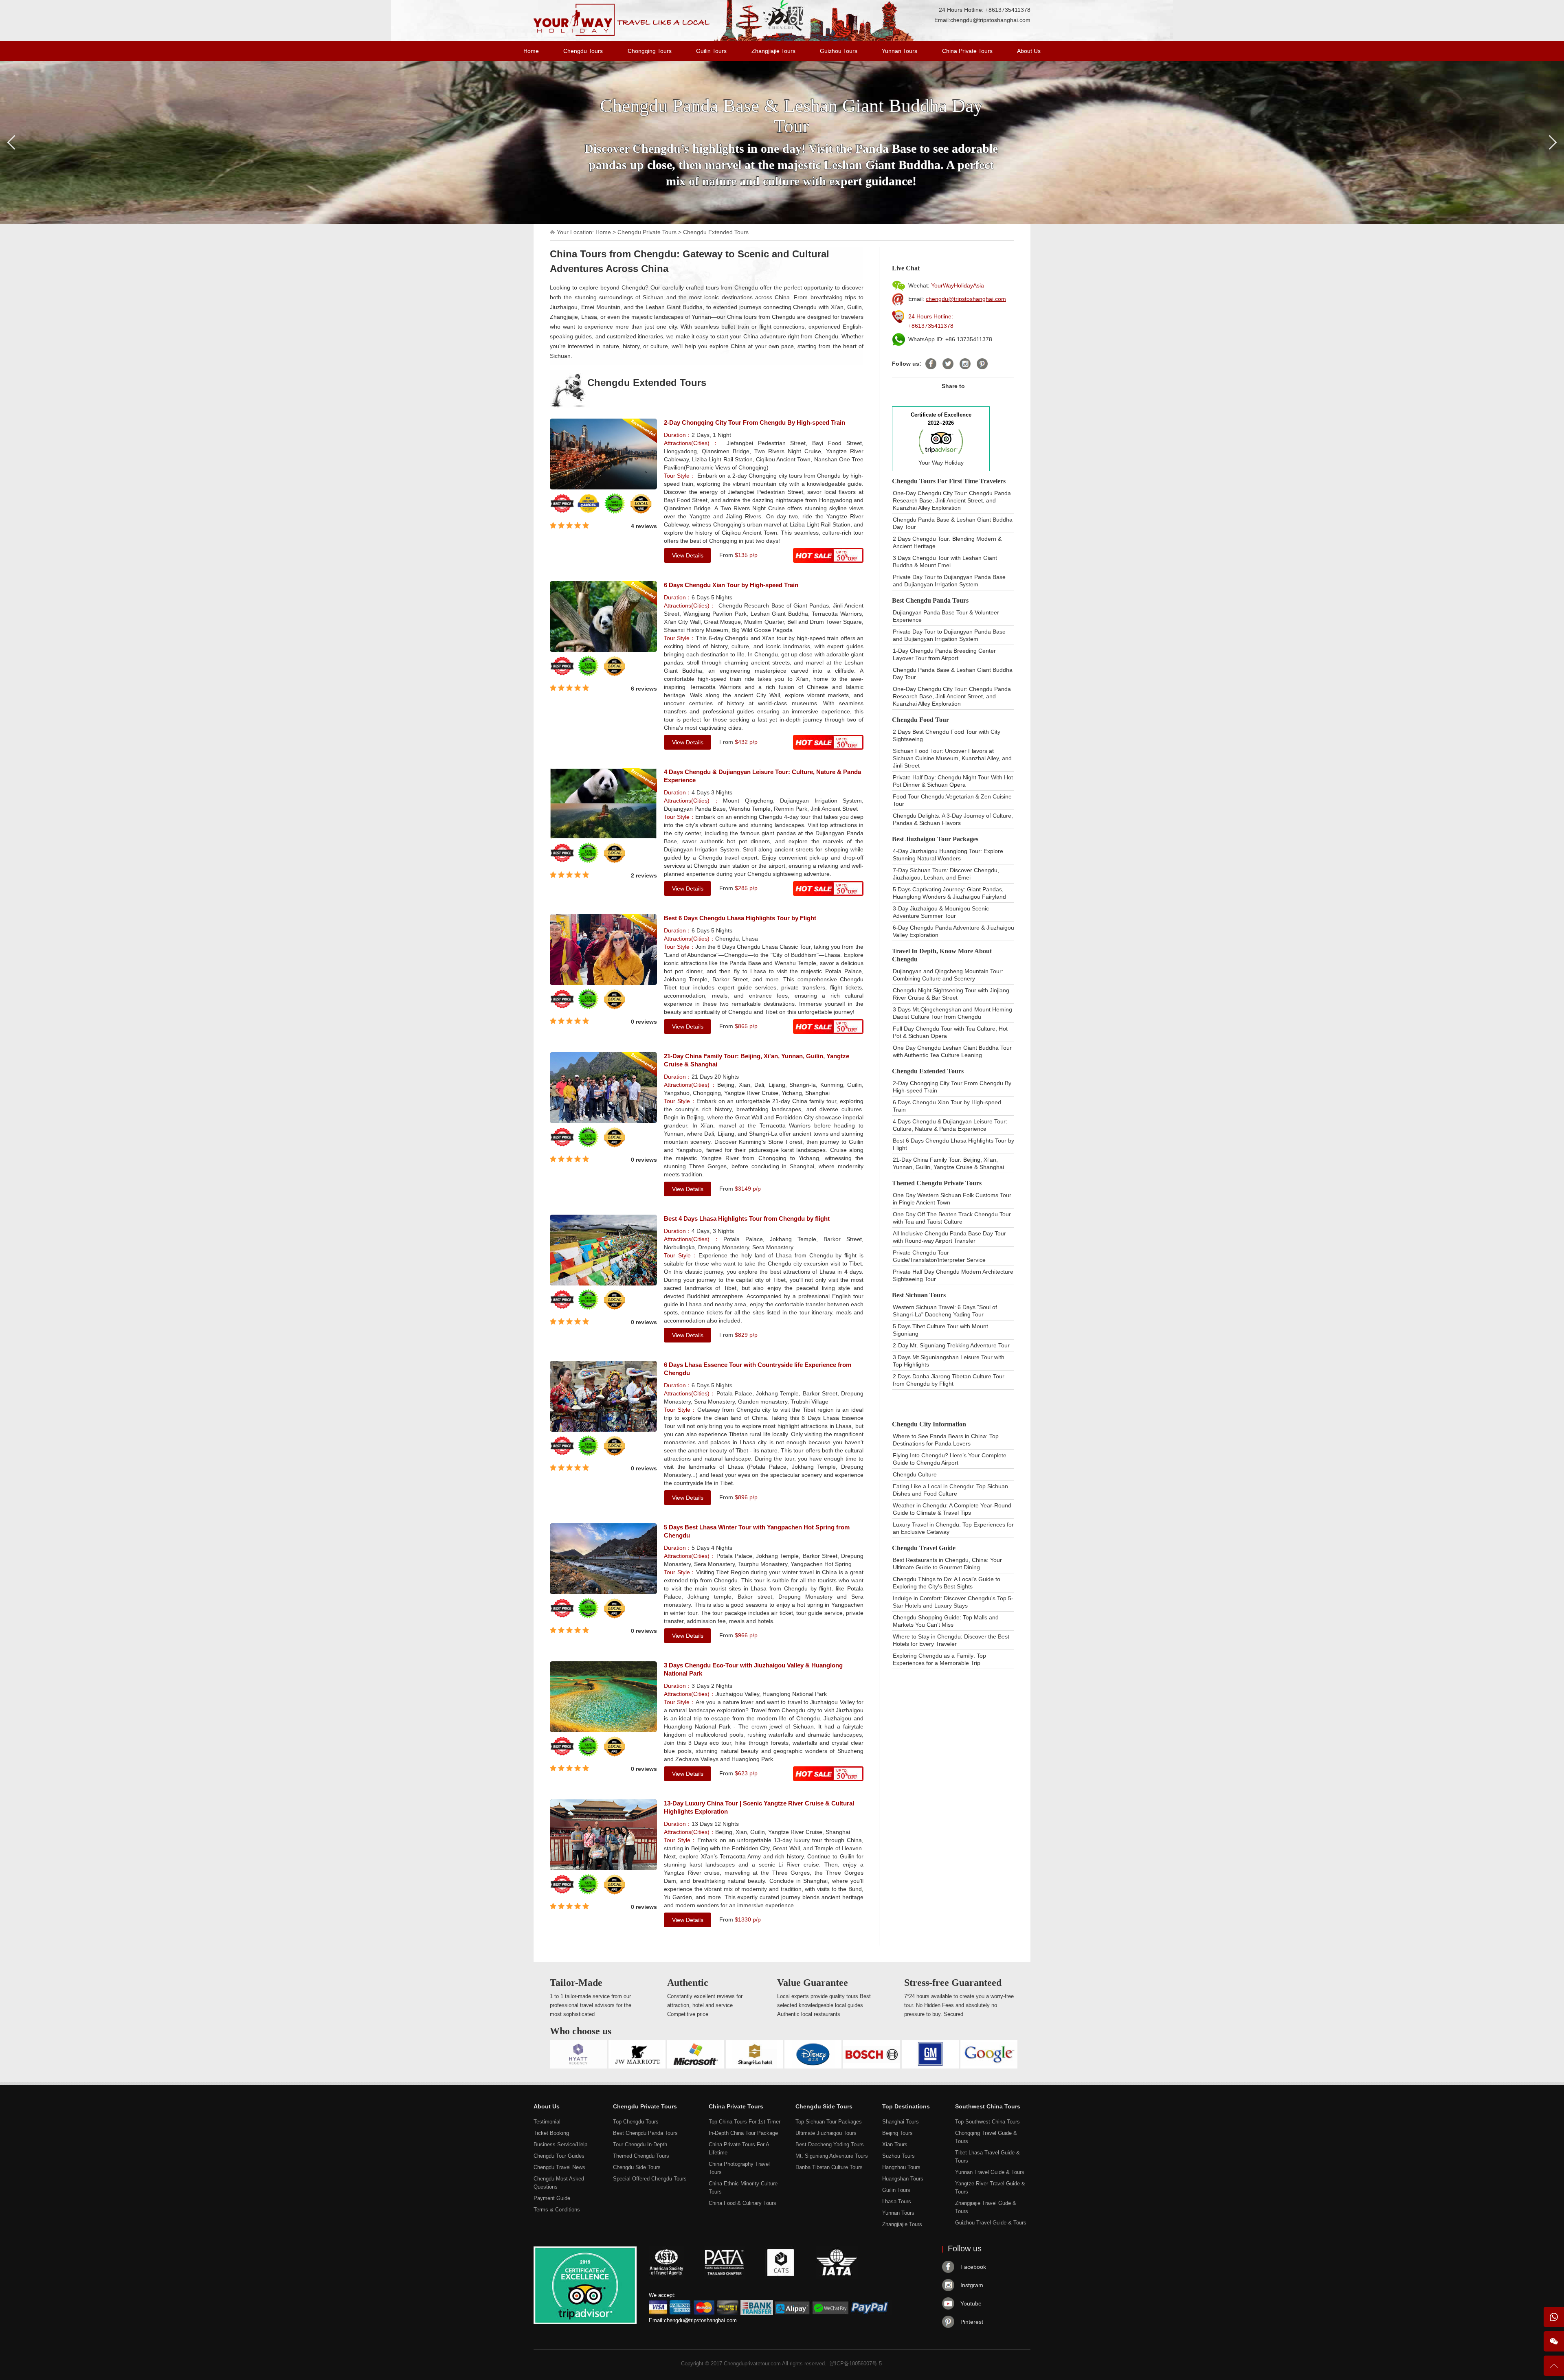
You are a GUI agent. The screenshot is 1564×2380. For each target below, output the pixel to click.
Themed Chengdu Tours (641, 2156)
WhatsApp (1554, 2317)
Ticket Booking (551, 2133)
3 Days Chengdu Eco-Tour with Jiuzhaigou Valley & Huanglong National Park (753, 1669)
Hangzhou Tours (901, 2167)
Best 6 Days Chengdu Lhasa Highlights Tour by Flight (740, 918)
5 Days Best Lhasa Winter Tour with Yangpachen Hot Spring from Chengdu (757, 1531)
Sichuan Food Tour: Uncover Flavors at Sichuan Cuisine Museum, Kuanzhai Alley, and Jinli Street (952, 758)
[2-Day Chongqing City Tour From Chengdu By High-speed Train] (603, 487)
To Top (1554, 2369)
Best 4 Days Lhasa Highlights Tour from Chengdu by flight (747, 1219)
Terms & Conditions (557, 2210)
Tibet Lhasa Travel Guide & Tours (987, 2157)
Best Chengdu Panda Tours (930, 600)
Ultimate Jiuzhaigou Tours (826, 2133)
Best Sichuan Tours (919, 1295)
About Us (1029, 51)
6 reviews (644, 689)
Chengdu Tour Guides (559, 2156)
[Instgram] (965, 364)
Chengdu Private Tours (647, 232)
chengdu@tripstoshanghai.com (990, 20)
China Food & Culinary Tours (742, 2203)
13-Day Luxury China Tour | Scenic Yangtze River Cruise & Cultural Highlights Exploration (759, 1807)
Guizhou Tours (839, 51)
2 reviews (644, 875)
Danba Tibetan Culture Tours (829, 2167)
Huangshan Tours (903, 2179)
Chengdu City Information (929, 1424)
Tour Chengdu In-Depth (640, 2144)
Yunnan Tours (900, 51)
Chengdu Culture (915, 1474)
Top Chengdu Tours (636, 2122)
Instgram (972, 2285)
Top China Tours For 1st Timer (745, 2122)
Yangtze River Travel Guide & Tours (990, 2188)
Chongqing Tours (650, 51)
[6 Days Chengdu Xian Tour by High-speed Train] (603, 650)
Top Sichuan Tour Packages (829, 2122)
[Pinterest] (982, 364)
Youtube (971, 2303)
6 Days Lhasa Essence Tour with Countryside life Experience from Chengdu (758, 1369)
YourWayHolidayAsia (958, 285)
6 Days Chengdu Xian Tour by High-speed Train (731, 585)
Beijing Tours (897, 2133)
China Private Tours (967, 51)
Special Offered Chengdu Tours (650, 2179)
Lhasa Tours (897, 2201)
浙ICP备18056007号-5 (856, 2364)
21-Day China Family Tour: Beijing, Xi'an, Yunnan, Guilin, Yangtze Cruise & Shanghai (757, 1060)
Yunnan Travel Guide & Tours (990, 2172)
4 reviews (644, 526)
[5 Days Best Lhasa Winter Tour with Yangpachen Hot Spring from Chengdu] (603, 1592)
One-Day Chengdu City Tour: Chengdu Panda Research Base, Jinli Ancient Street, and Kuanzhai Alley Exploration (952, 500)
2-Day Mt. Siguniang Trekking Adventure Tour (951, 1345)
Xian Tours (895, 2144)
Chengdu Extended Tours (716, 232)
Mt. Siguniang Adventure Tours (832, 2156)
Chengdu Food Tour (920, 720)
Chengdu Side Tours (637, 2167)
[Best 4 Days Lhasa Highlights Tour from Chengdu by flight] (603, 1283)
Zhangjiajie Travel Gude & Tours (986, 2207)
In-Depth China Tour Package (743, 2133)
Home (531, 51)
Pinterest (972, 2322)
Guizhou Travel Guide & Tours (991, 2223)
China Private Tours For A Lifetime (739, 2149)
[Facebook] (931, 364)
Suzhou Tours (898, 2156)
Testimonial (547, 2122)
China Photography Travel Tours (739, 2168)
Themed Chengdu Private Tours (937, 1183)
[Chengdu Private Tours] (622, 34)
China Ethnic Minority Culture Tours (743, 2188)
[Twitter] (948, 364)
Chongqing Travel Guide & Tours (986, 2137)
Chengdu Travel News (559, 2167)
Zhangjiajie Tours (773, 51)
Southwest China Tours (988, 2106)
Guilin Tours (711, 51)
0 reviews (644, 1022)
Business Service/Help (560, 2144)
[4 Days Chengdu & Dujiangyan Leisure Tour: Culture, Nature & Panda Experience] (603, 837)
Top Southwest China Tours (987, 2122)
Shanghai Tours (901, 2122)
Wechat (1554, 2341)
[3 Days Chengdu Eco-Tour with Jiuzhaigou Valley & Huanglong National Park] (603, 1730)
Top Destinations (906, 2106)
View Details (688, 555)
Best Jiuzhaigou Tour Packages (935, 839)
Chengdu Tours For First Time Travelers (949, 481)
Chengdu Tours (583, 51)
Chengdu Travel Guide (924, 1548)
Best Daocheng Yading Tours (830, 2144)
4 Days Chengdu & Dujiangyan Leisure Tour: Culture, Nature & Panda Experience (762, 776)
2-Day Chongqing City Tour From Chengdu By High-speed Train (755, 422)
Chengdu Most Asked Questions (559, 2183)
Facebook (973, 2267)
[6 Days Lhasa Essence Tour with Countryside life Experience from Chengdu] (603, 1430)
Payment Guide (552, 2198)
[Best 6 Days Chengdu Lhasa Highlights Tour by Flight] (603, 983)
